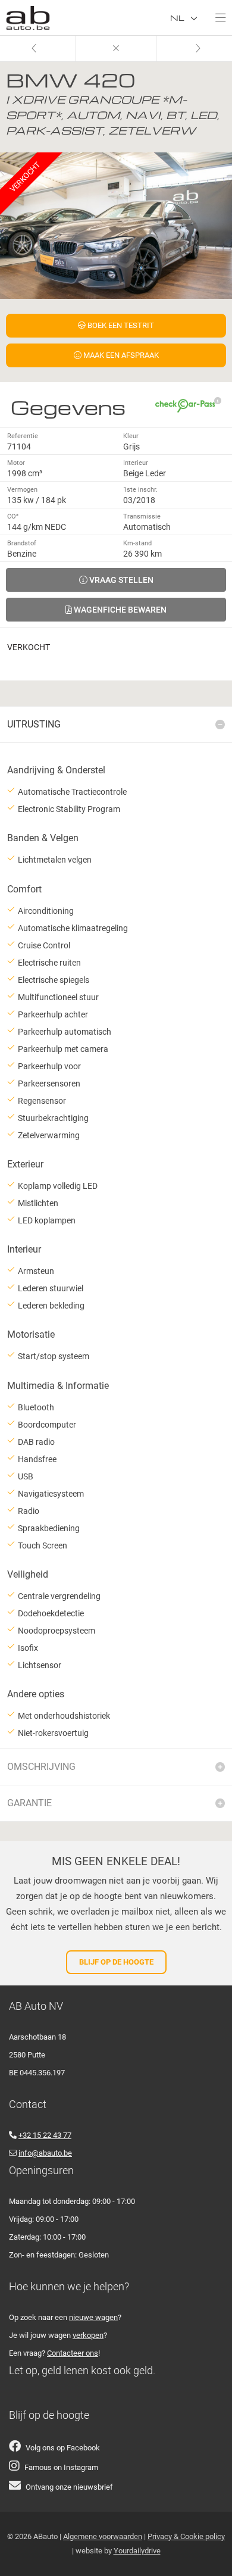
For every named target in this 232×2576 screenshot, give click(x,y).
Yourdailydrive (137, 2551)
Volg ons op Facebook (63, 2448)
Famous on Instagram (61, 2467)
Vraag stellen (120, 580)
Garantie (29, 1803)
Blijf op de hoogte (116, 1962)
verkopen (88, 2335)
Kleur (131, 436)
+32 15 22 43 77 (45, 2135)
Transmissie (142, 516)
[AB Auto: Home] (28, 15)
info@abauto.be (45, 2153)
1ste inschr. (140, 490)
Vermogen (22, 490)
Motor (16, 463)
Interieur (136, 463)
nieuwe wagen (93, 2317)
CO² (13, 516)
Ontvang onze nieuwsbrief (69, 2487)
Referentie (23, 436)
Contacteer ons (73, 2353)
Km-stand (137, 543)
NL (178, 18)
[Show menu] (215, 15)
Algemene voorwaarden (103, 2536)
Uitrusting (34, 724)
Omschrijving (41, 1767)
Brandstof (22, 543)
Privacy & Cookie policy (186, 2536)
